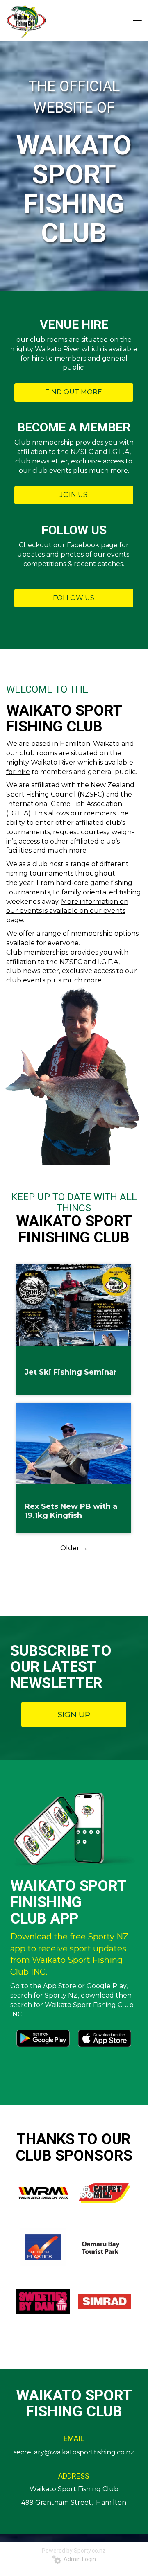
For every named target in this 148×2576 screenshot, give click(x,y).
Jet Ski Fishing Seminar (71, 1372)
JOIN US (74, 495)
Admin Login (79, 2559)
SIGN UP (74, 1715)
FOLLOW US (74, 598)
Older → (74, 1548)
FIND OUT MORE (74, 392)
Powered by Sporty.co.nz (74, 2551)
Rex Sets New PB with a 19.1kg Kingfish (71, 1511)
